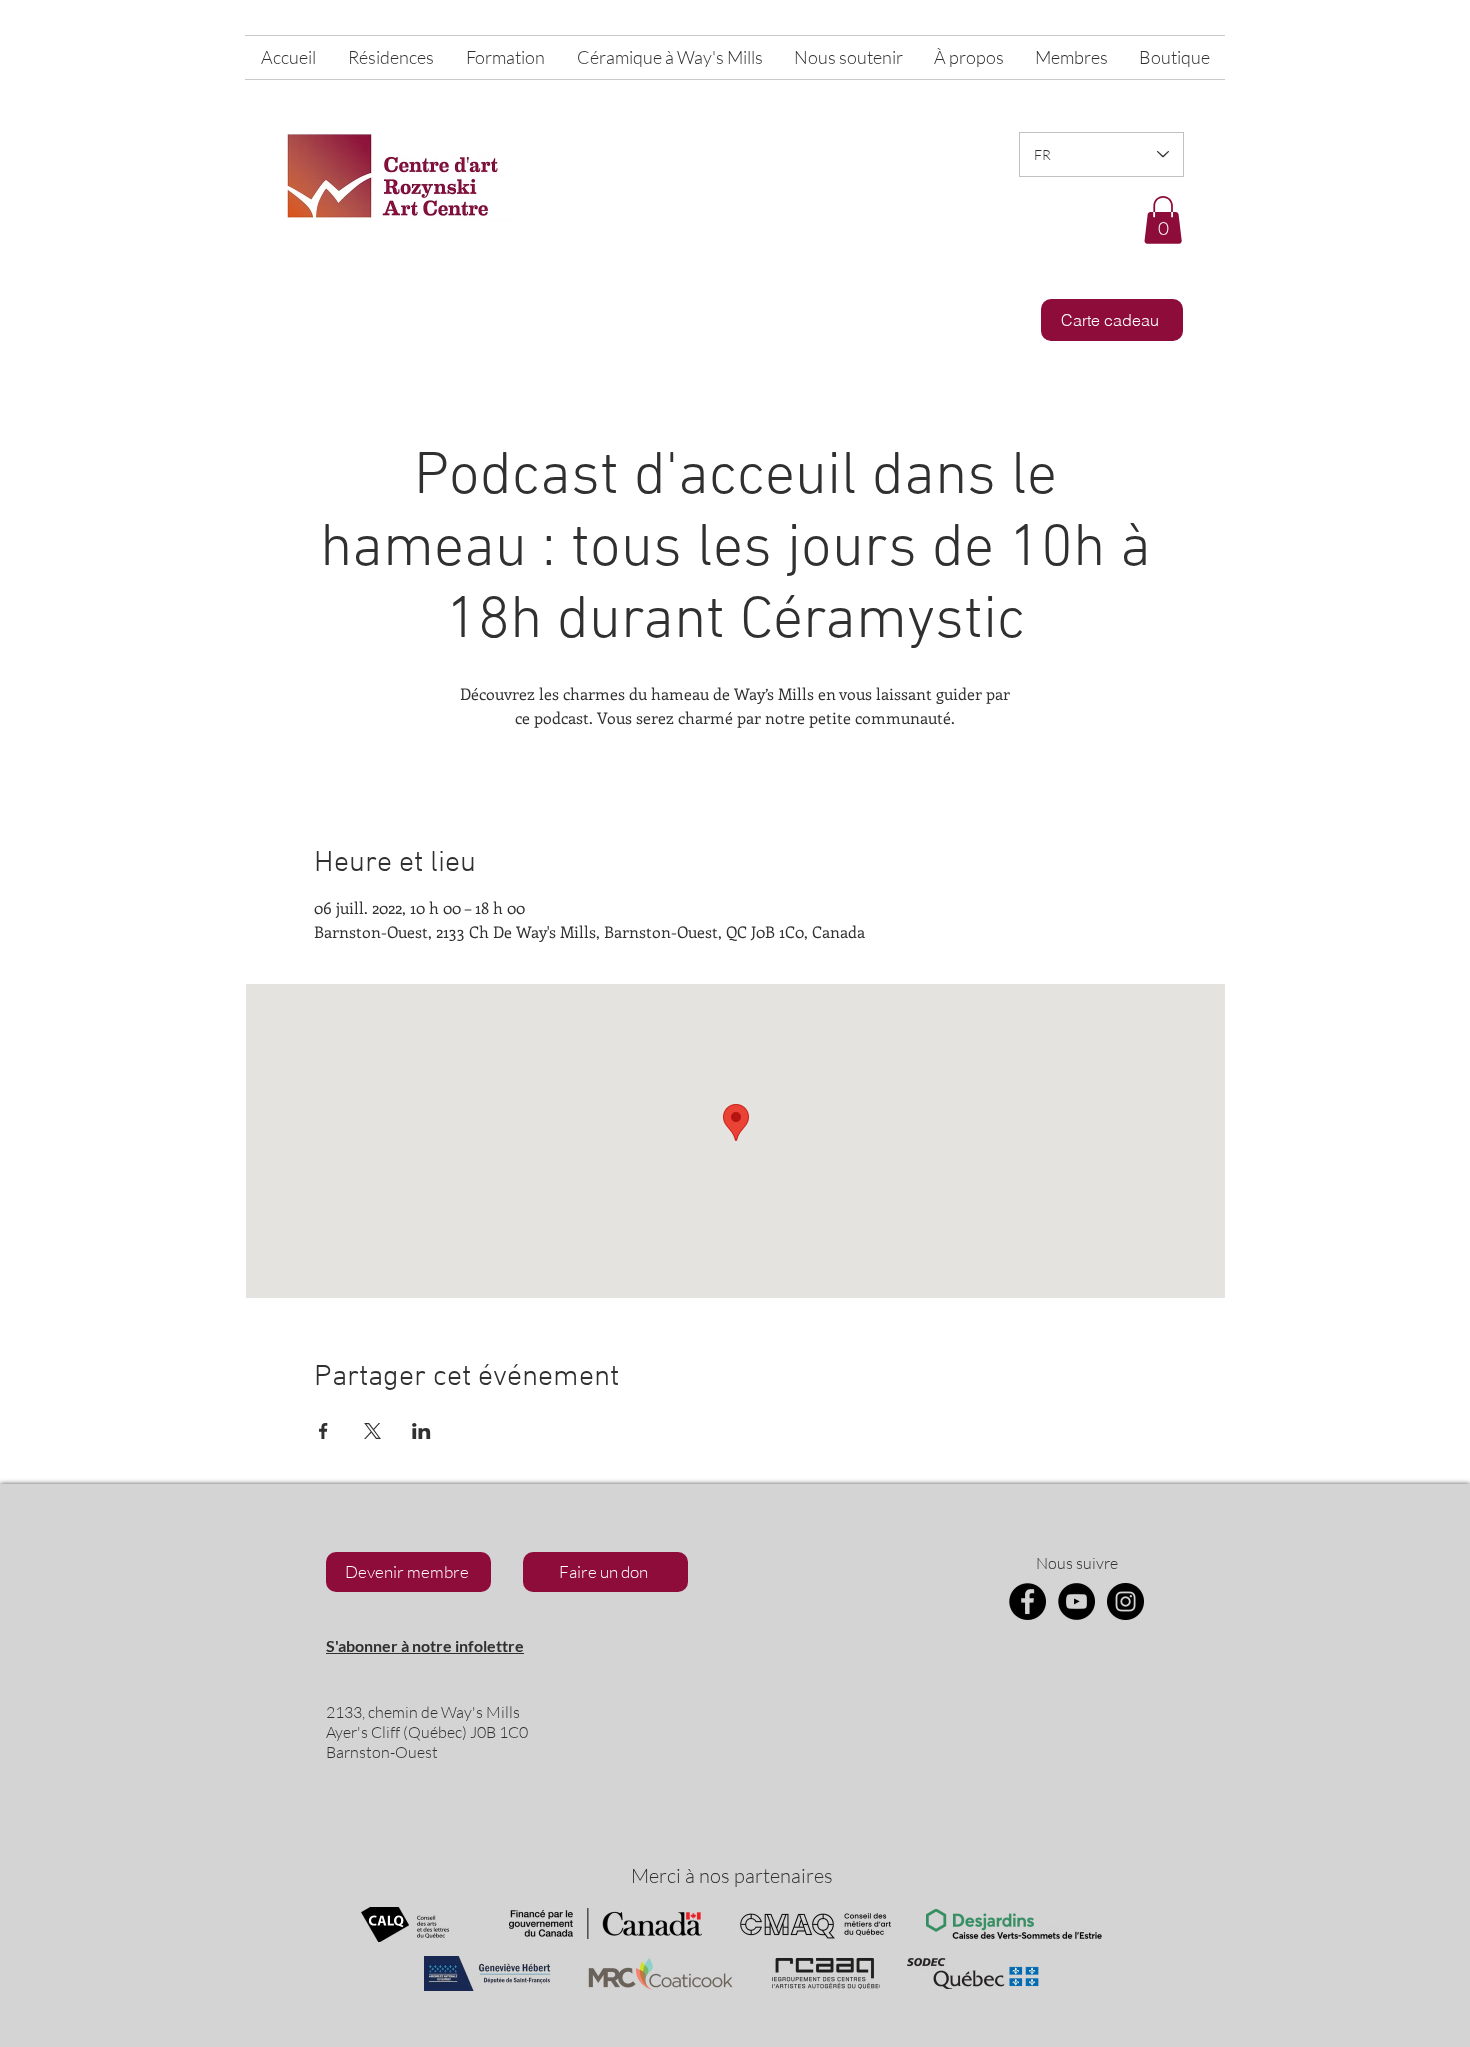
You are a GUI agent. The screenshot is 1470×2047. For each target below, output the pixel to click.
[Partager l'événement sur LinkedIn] (421, 1431)
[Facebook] (1027, 1601)
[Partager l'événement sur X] (372, 1431)
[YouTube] (1076, 1601)
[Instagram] (1125, 1601)
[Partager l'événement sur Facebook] (323, 1431)
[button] (1163, 220)
